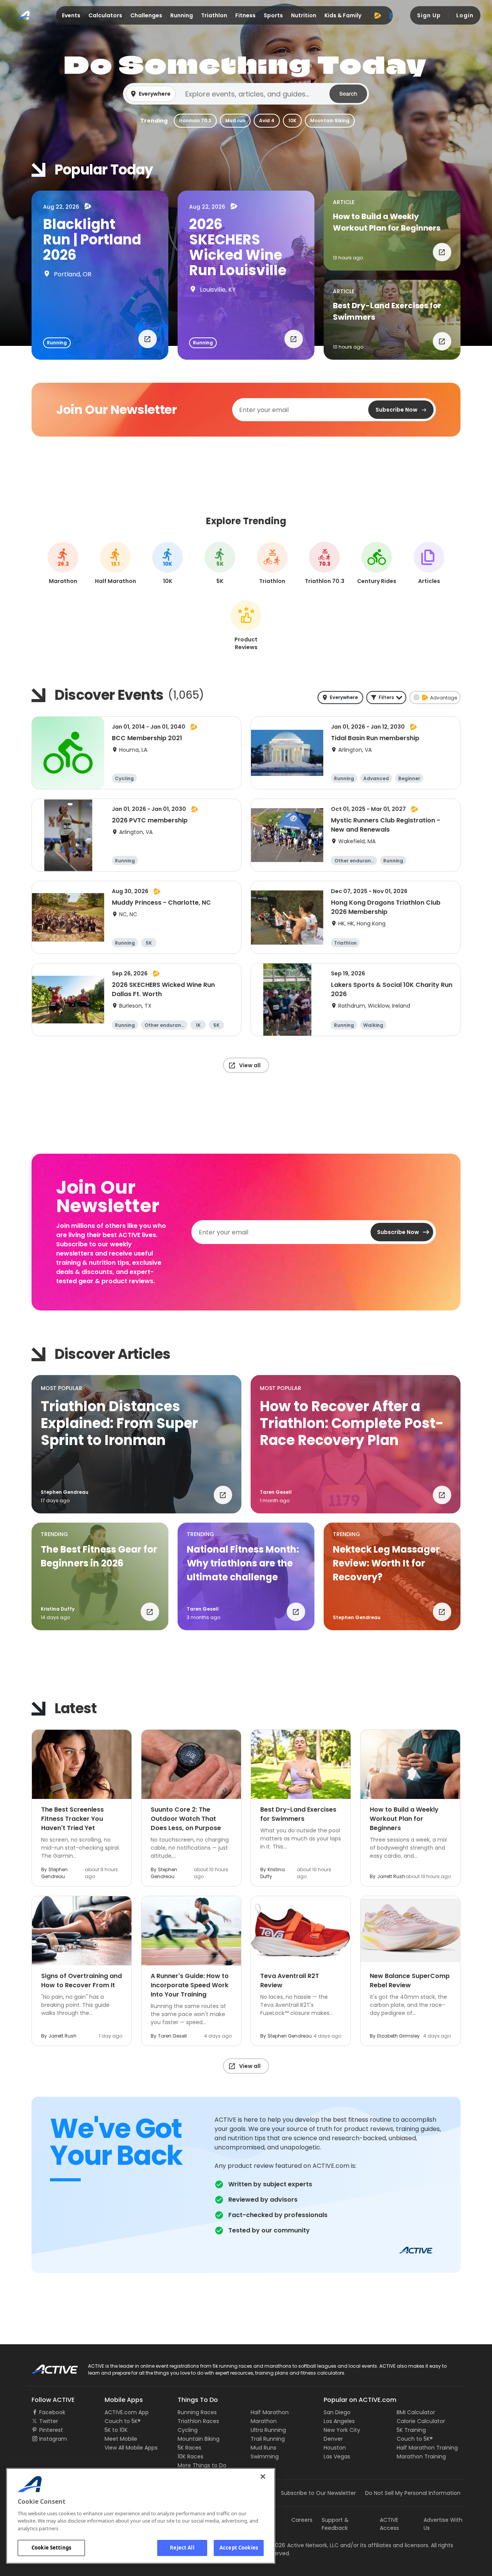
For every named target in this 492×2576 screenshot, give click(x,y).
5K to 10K (116, 2430)
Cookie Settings (51, 2548)
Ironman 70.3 (195, 120)
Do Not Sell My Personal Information (413, 2493)
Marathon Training (421, 2456)
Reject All (182, 2548)
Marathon (264, 2421)
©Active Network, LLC (302, 2545)
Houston (335, 2448)
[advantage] (377, 15)
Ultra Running (268, 2430)
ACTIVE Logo (48, 2367)
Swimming (265, 2456)
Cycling (188, 2430)
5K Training (411, 2430)
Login (465, 15)
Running (182, 15)
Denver (333, 2439)
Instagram (53, 2439)
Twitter (49, 2421)
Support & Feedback (335, 2524)
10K (292, 120)
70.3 (325, 564)
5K (220, 564)
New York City (342, 2430)
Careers (302, 2520)
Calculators (105, 15)
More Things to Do (202, 2465)
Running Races (197, 2412)
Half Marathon (270, 2412)
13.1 (115, 564)
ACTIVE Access (389, 2524)
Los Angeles (339, 2421)
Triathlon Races (198, 2421)
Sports (273, 15)
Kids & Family (343, 15)
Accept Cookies (239, 2548)
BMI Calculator (416, 2412)
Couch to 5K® (123, 2421)
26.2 (63, 564)
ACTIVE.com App (127, 2412)
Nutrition (304, 15)
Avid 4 (267, 120)
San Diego (337, 2412)
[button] (246, 94)
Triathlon (214, 15)
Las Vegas (337, 2456)
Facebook (52, 2412)
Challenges (146, 15)
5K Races (189, 2448)
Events (71, 15)
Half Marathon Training (427, 2448)
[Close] (263, 2476)
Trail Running (268, 2439)
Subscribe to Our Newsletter (318, 2493)
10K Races (190, 2456)
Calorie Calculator (421, 2421)
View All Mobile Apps (131, 2448)
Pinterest (51, 2430)
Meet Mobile (121, 2439)
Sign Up (429, 15)
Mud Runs (263, 2448)
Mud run (235, 120)
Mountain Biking (330, 120)
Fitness (245, 15)
